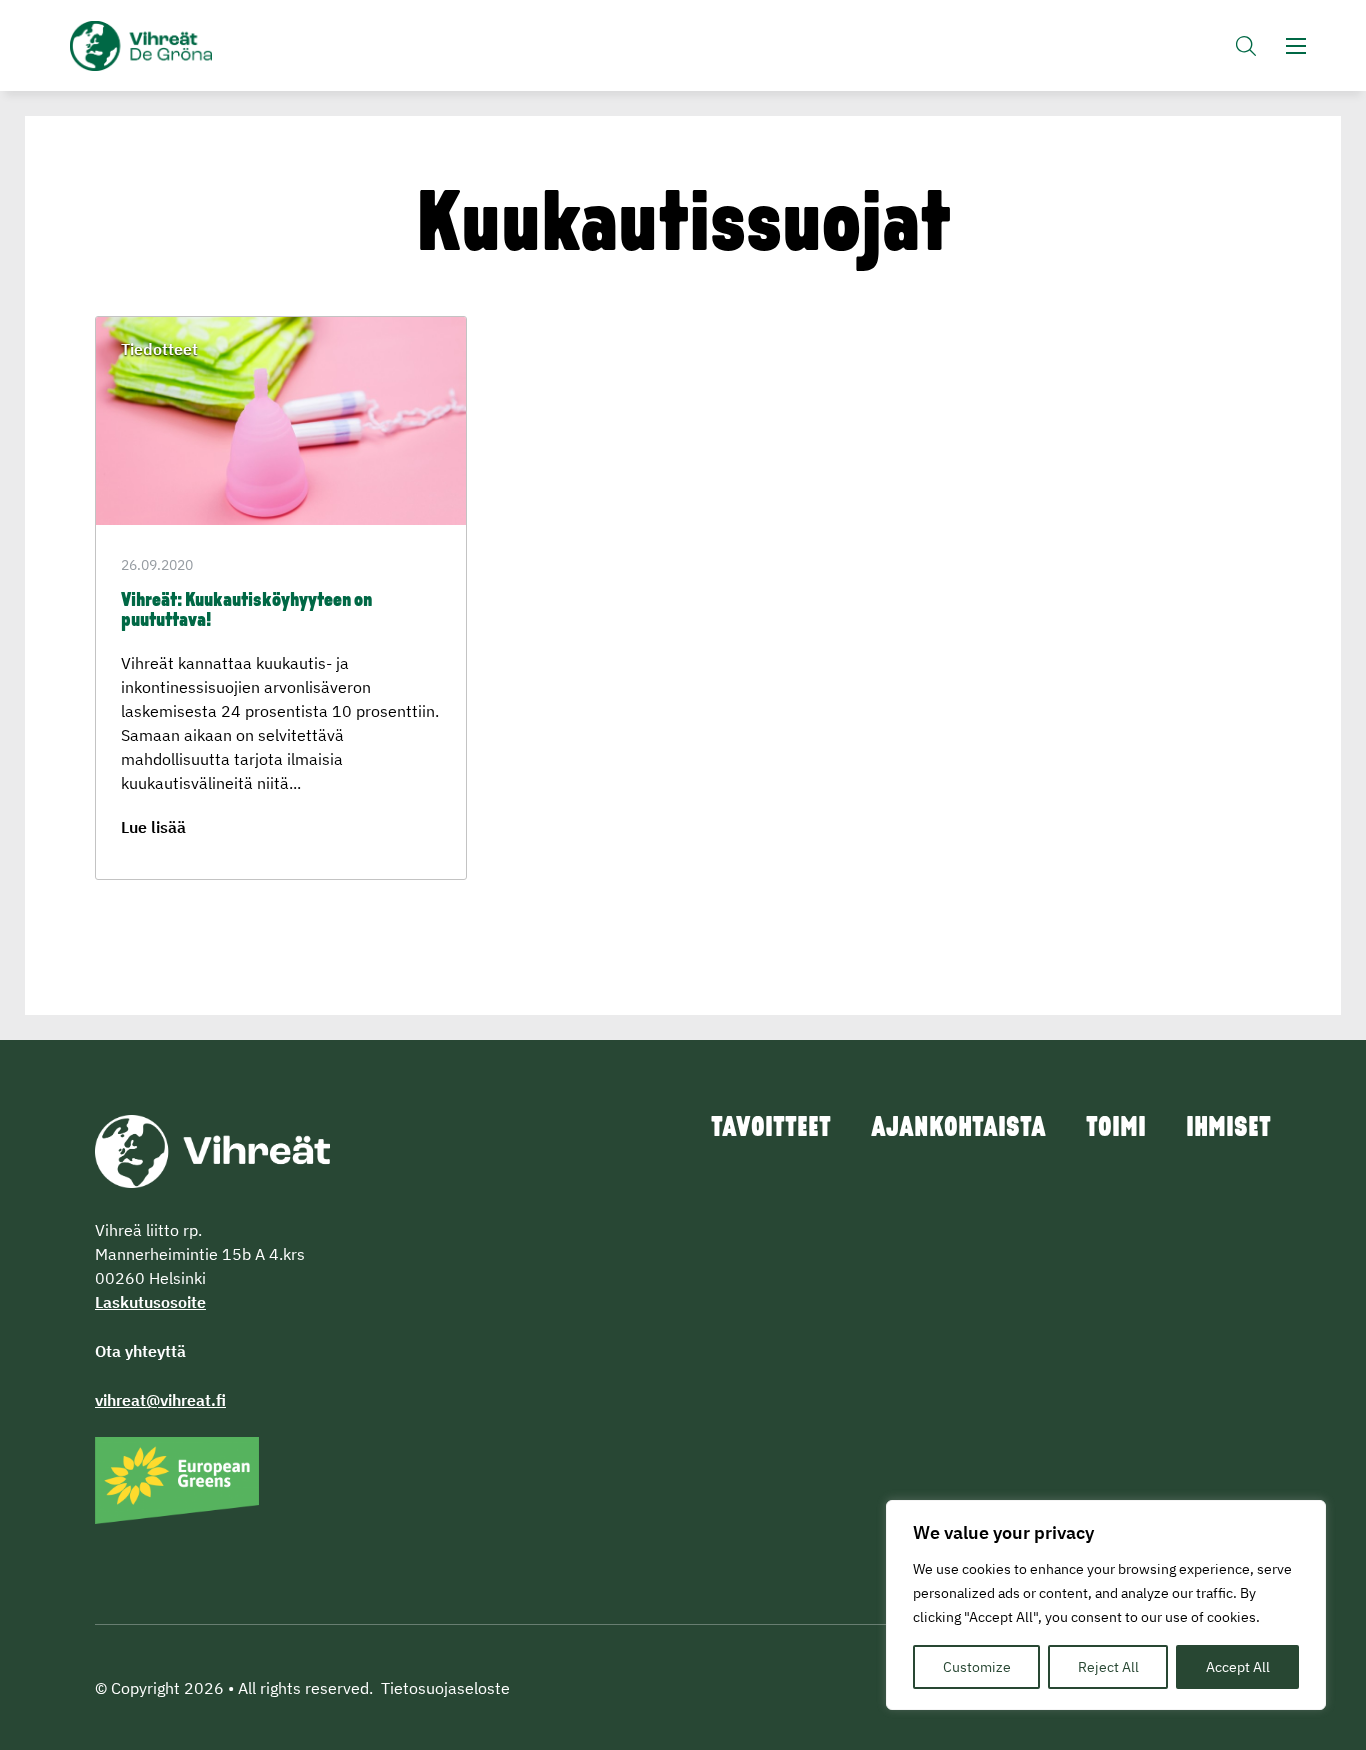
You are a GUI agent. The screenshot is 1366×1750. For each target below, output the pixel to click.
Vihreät (187, 46)
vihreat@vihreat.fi (160, 1400)
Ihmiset (1228, 1129)
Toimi (1116, 1129)
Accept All (1238, 1667)
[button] (1246, 45)
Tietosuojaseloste (445, 1688)
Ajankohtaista (958, 1129)
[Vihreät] (212, 1150)
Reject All (1108, 1667)
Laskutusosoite (150, 1302)
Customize (977, 1667)
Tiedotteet (159, 349)
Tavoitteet (771, 1129)
